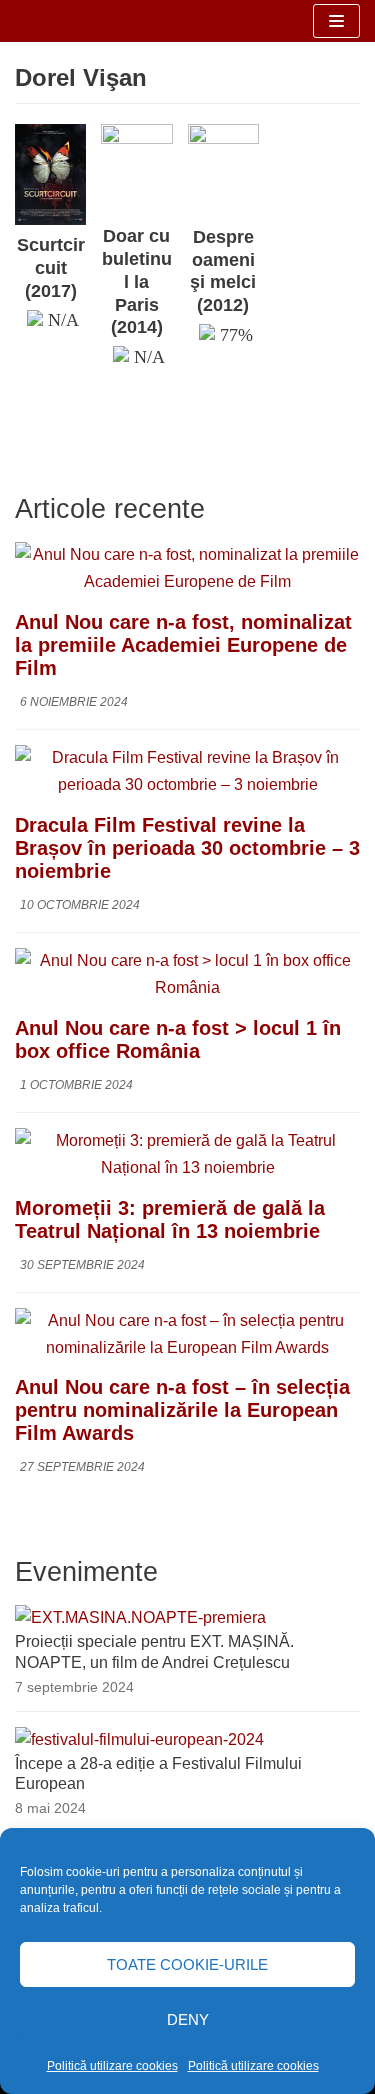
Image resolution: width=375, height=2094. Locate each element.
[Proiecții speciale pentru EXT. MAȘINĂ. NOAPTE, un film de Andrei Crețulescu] (140, 1617)
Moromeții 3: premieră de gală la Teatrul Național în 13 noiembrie (170, 1219)
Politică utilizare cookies (112, 2066)
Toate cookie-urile (187, 1964)
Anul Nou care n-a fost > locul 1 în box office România (178, 1039)
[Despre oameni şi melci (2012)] (223, 138)
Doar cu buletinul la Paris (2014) (137, 281)
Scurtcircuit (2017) (51, 268)
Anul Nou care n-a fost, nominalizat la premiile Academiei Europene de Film (183, 645)
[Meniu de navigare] (336, 21)
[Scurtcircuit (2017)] (50, 219)
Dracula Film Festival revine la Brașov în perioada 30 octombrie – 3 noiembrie (187, 848)
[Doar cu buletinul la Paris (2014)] (136, 138)
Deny (188, 2019)
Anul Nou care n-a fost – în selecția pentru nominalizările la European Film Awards (182, 1410)
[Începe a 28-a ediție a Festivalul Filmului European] (139, 1739)
